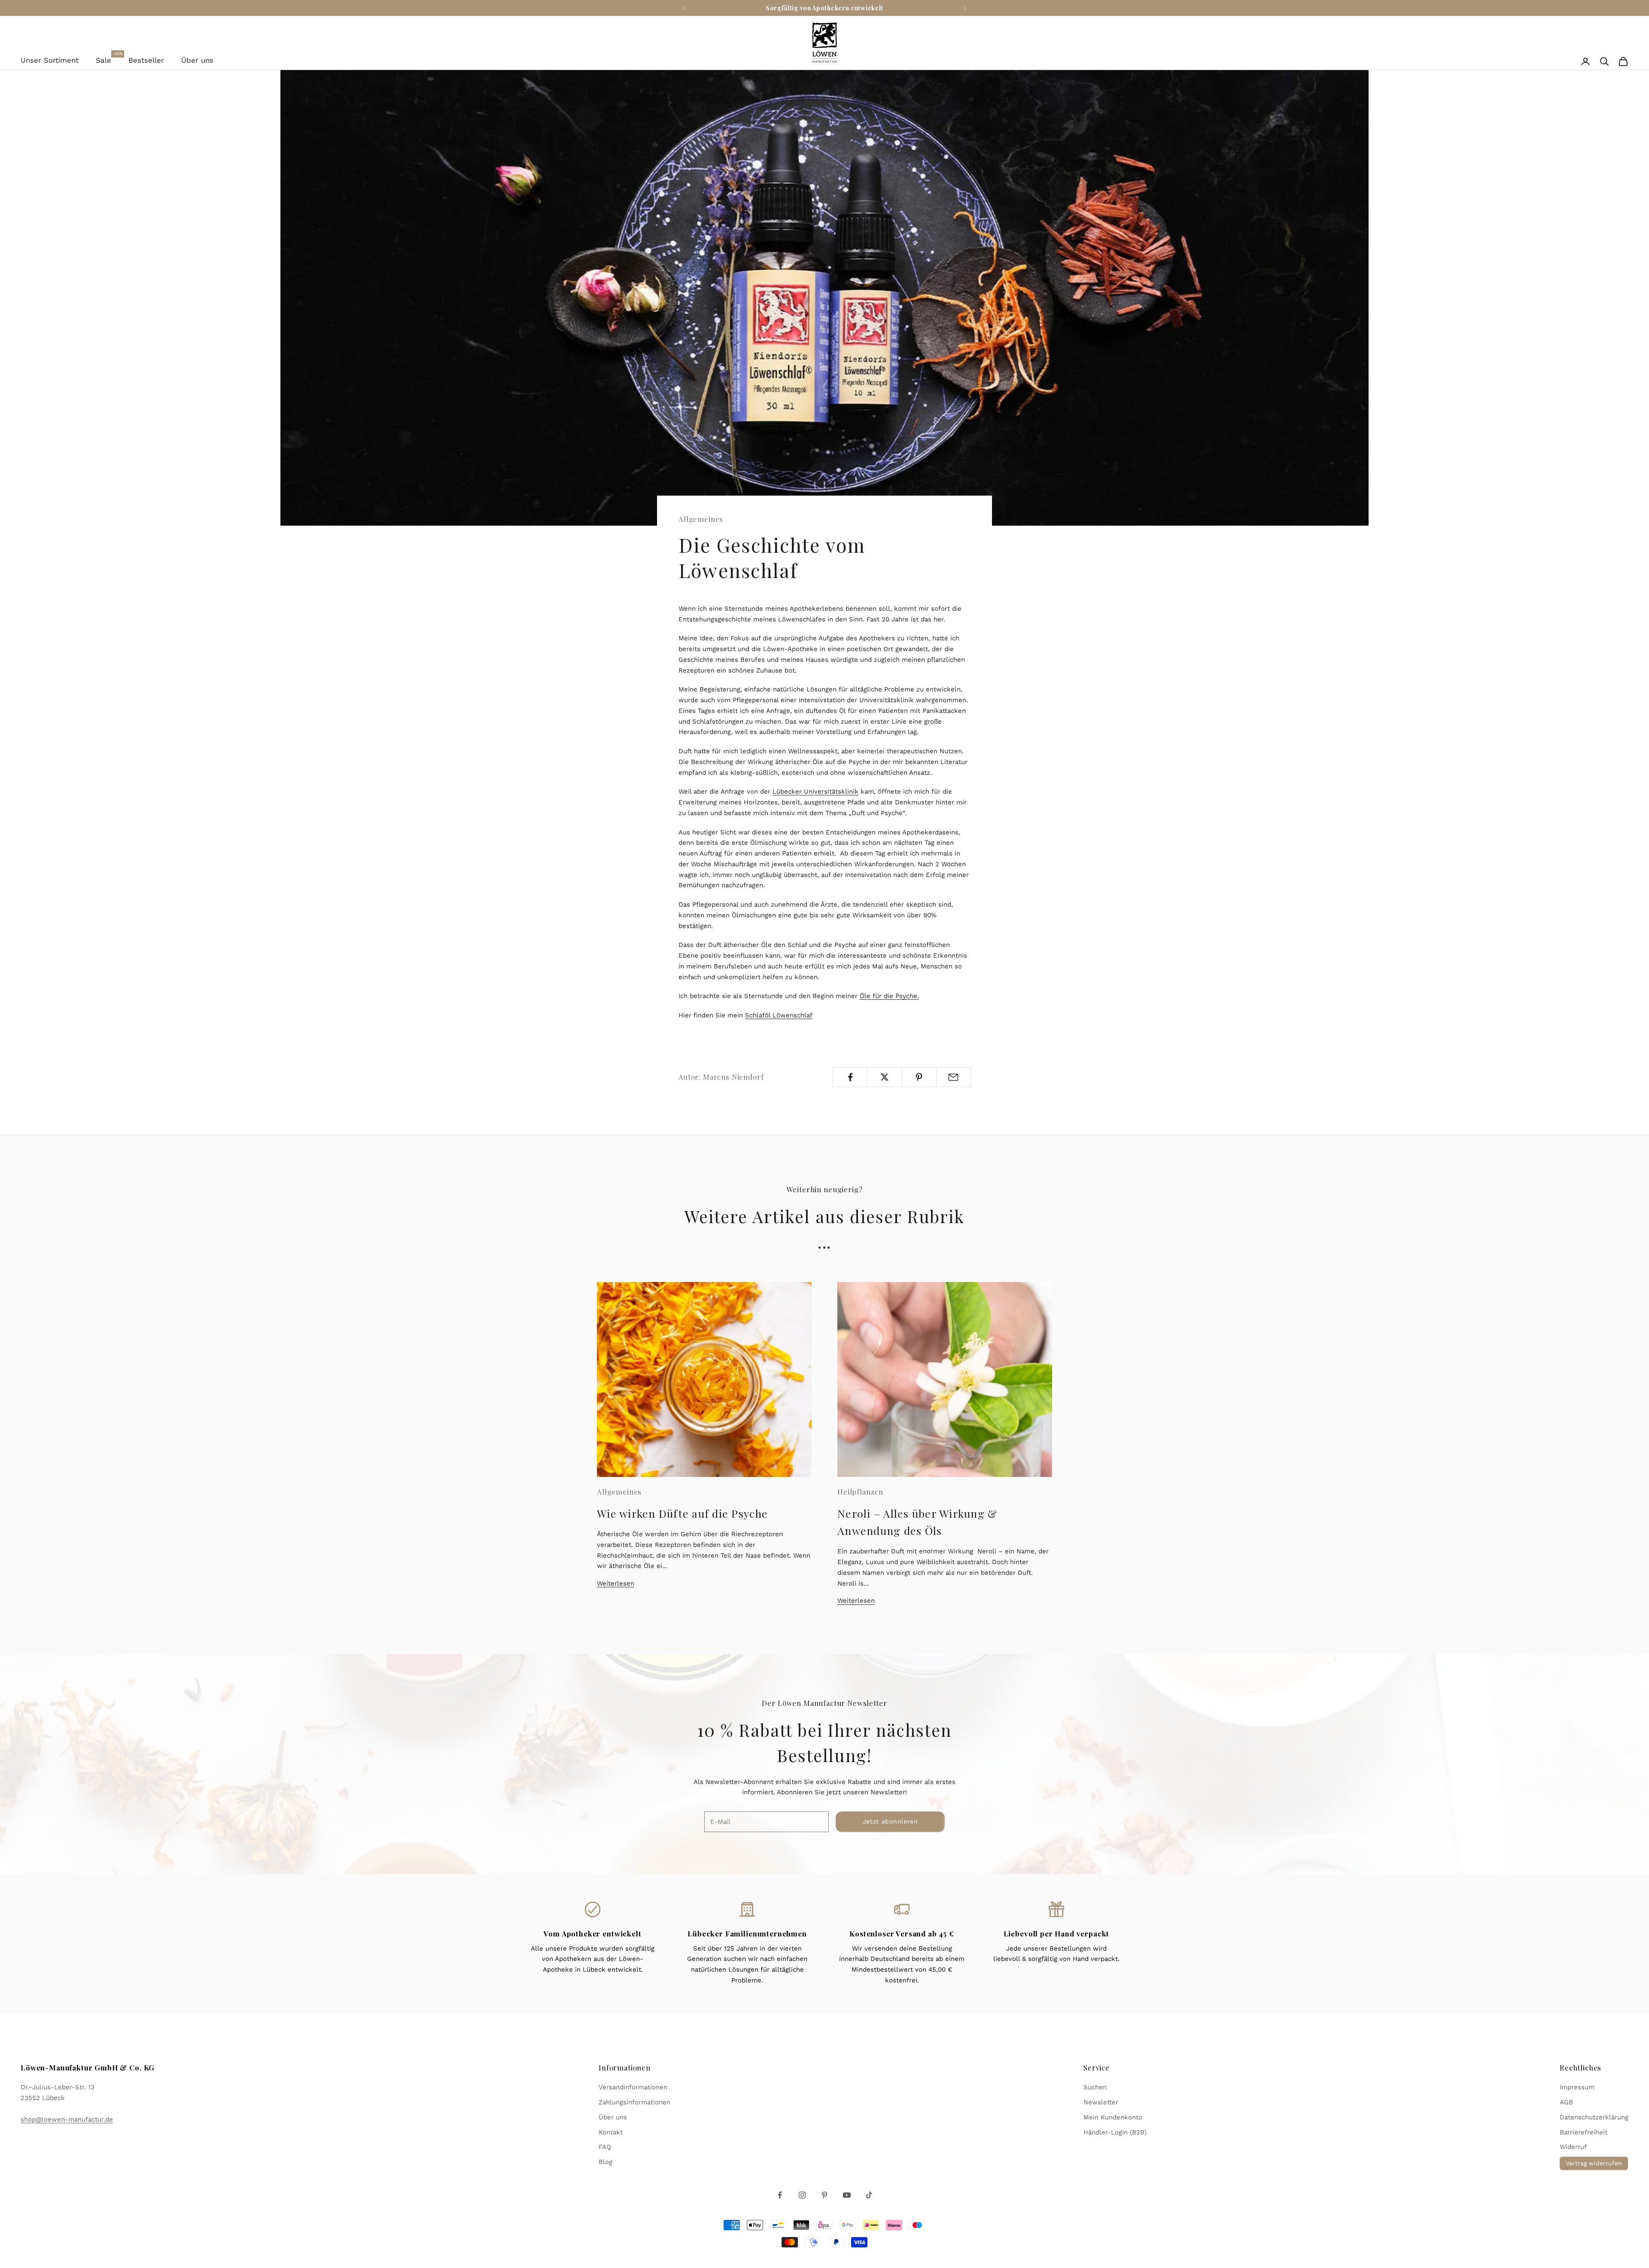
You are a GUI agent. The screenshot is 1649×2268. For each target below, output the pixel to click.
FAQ (605, 2147)
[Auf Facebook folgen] (780, 2195)
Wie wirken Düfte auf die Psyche (682, 1513)
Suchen (1095, 2087)
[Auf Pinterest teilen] (919, 1077)
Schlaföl (759, 1015)
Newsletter (1101, 2102)
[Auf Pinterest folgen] (824, 2195)
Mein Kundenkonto (1113, 2117)
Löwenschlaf (793, 1015)
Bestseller (146, 60)
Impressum (1577, 2087)
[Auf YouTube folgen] (847, 2195)
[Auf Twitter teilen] (884, 1077)
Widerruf (1573, 2147)
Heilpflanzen (860, 1492)
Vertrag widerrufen (1594, 2163)
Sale (103, 59)
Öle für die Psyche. (889, 996)
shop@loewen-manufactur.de (67, 2119)
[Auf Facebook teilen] (850, 1077)
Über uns (197, 60)
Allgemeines (701, 519)
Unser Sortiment (50, 60)
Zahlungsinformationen (634, 2102)
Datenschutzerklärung (1594, 2117)
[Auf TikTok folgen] (869, 2195)
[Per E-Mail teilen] (954, 1077)
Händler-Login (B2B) (1115, 2132)
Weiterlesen (616, 1583)
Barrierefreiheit (1584, 2132)
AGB (1566, 2102)
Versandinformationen (633, 2087)
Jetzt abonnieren (890, 1821)
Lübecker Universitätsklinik (815, 792)
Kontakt (611, 2132)
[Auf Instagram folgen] (802, 2195)
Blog (605, 2162)
